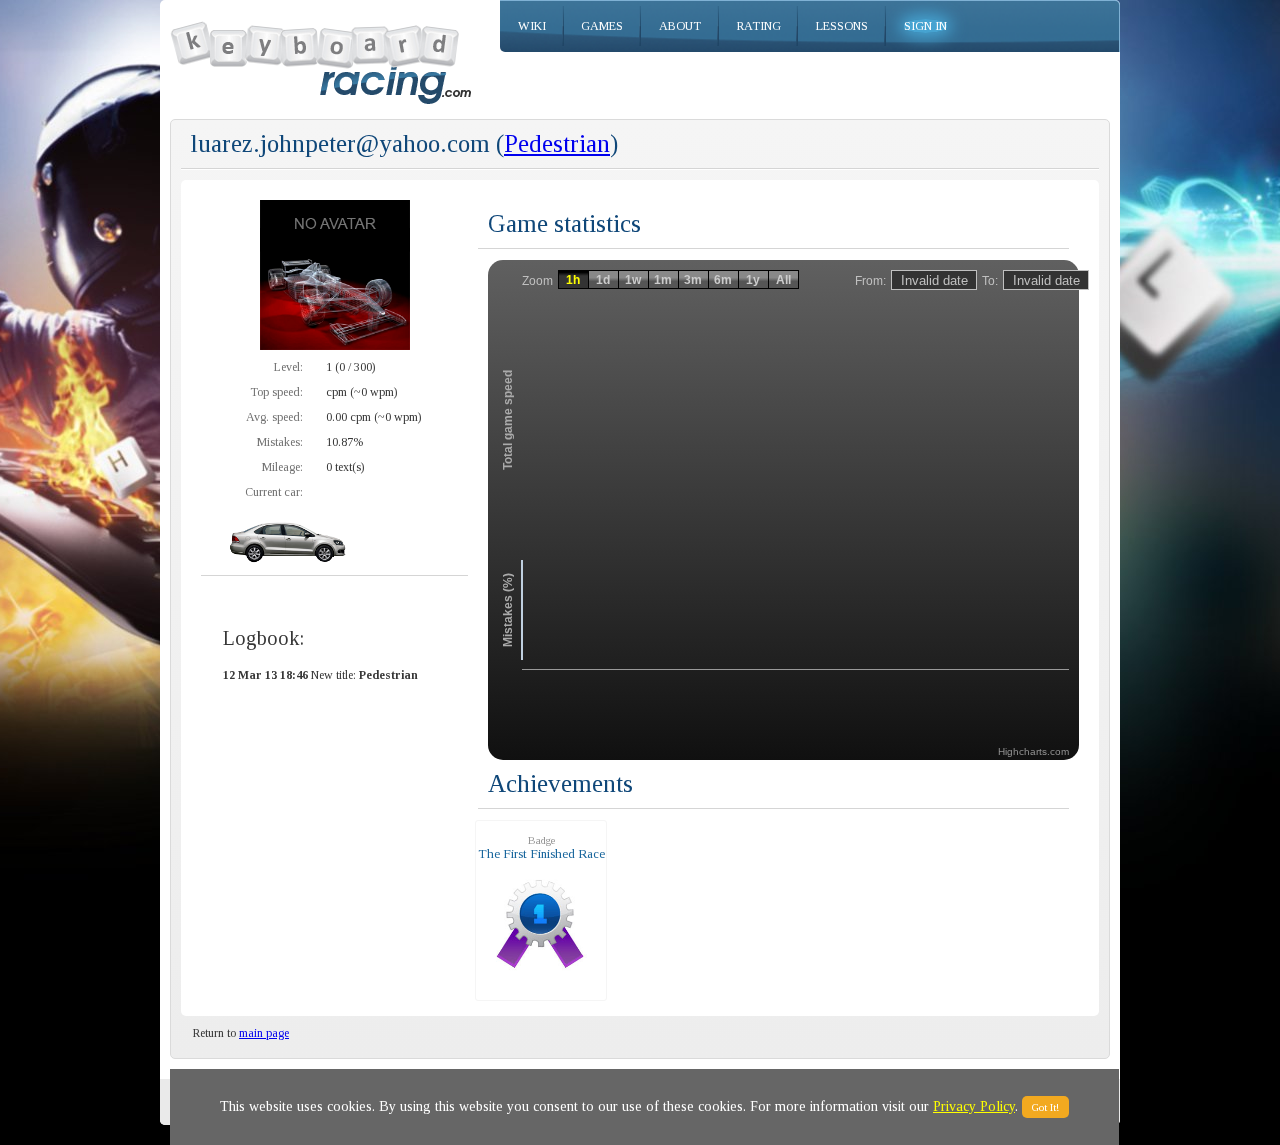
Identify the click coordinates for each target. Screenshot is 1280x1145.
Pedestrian (557, 143)
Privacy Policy (974, 1106)
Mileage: (282, 467)
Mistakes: (280, 442)
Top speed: (276, 392)
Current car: (274, 492)
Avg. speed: (274, 417)
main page (264, 1033)
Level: (288, 367)
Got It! (1045, 1107)
